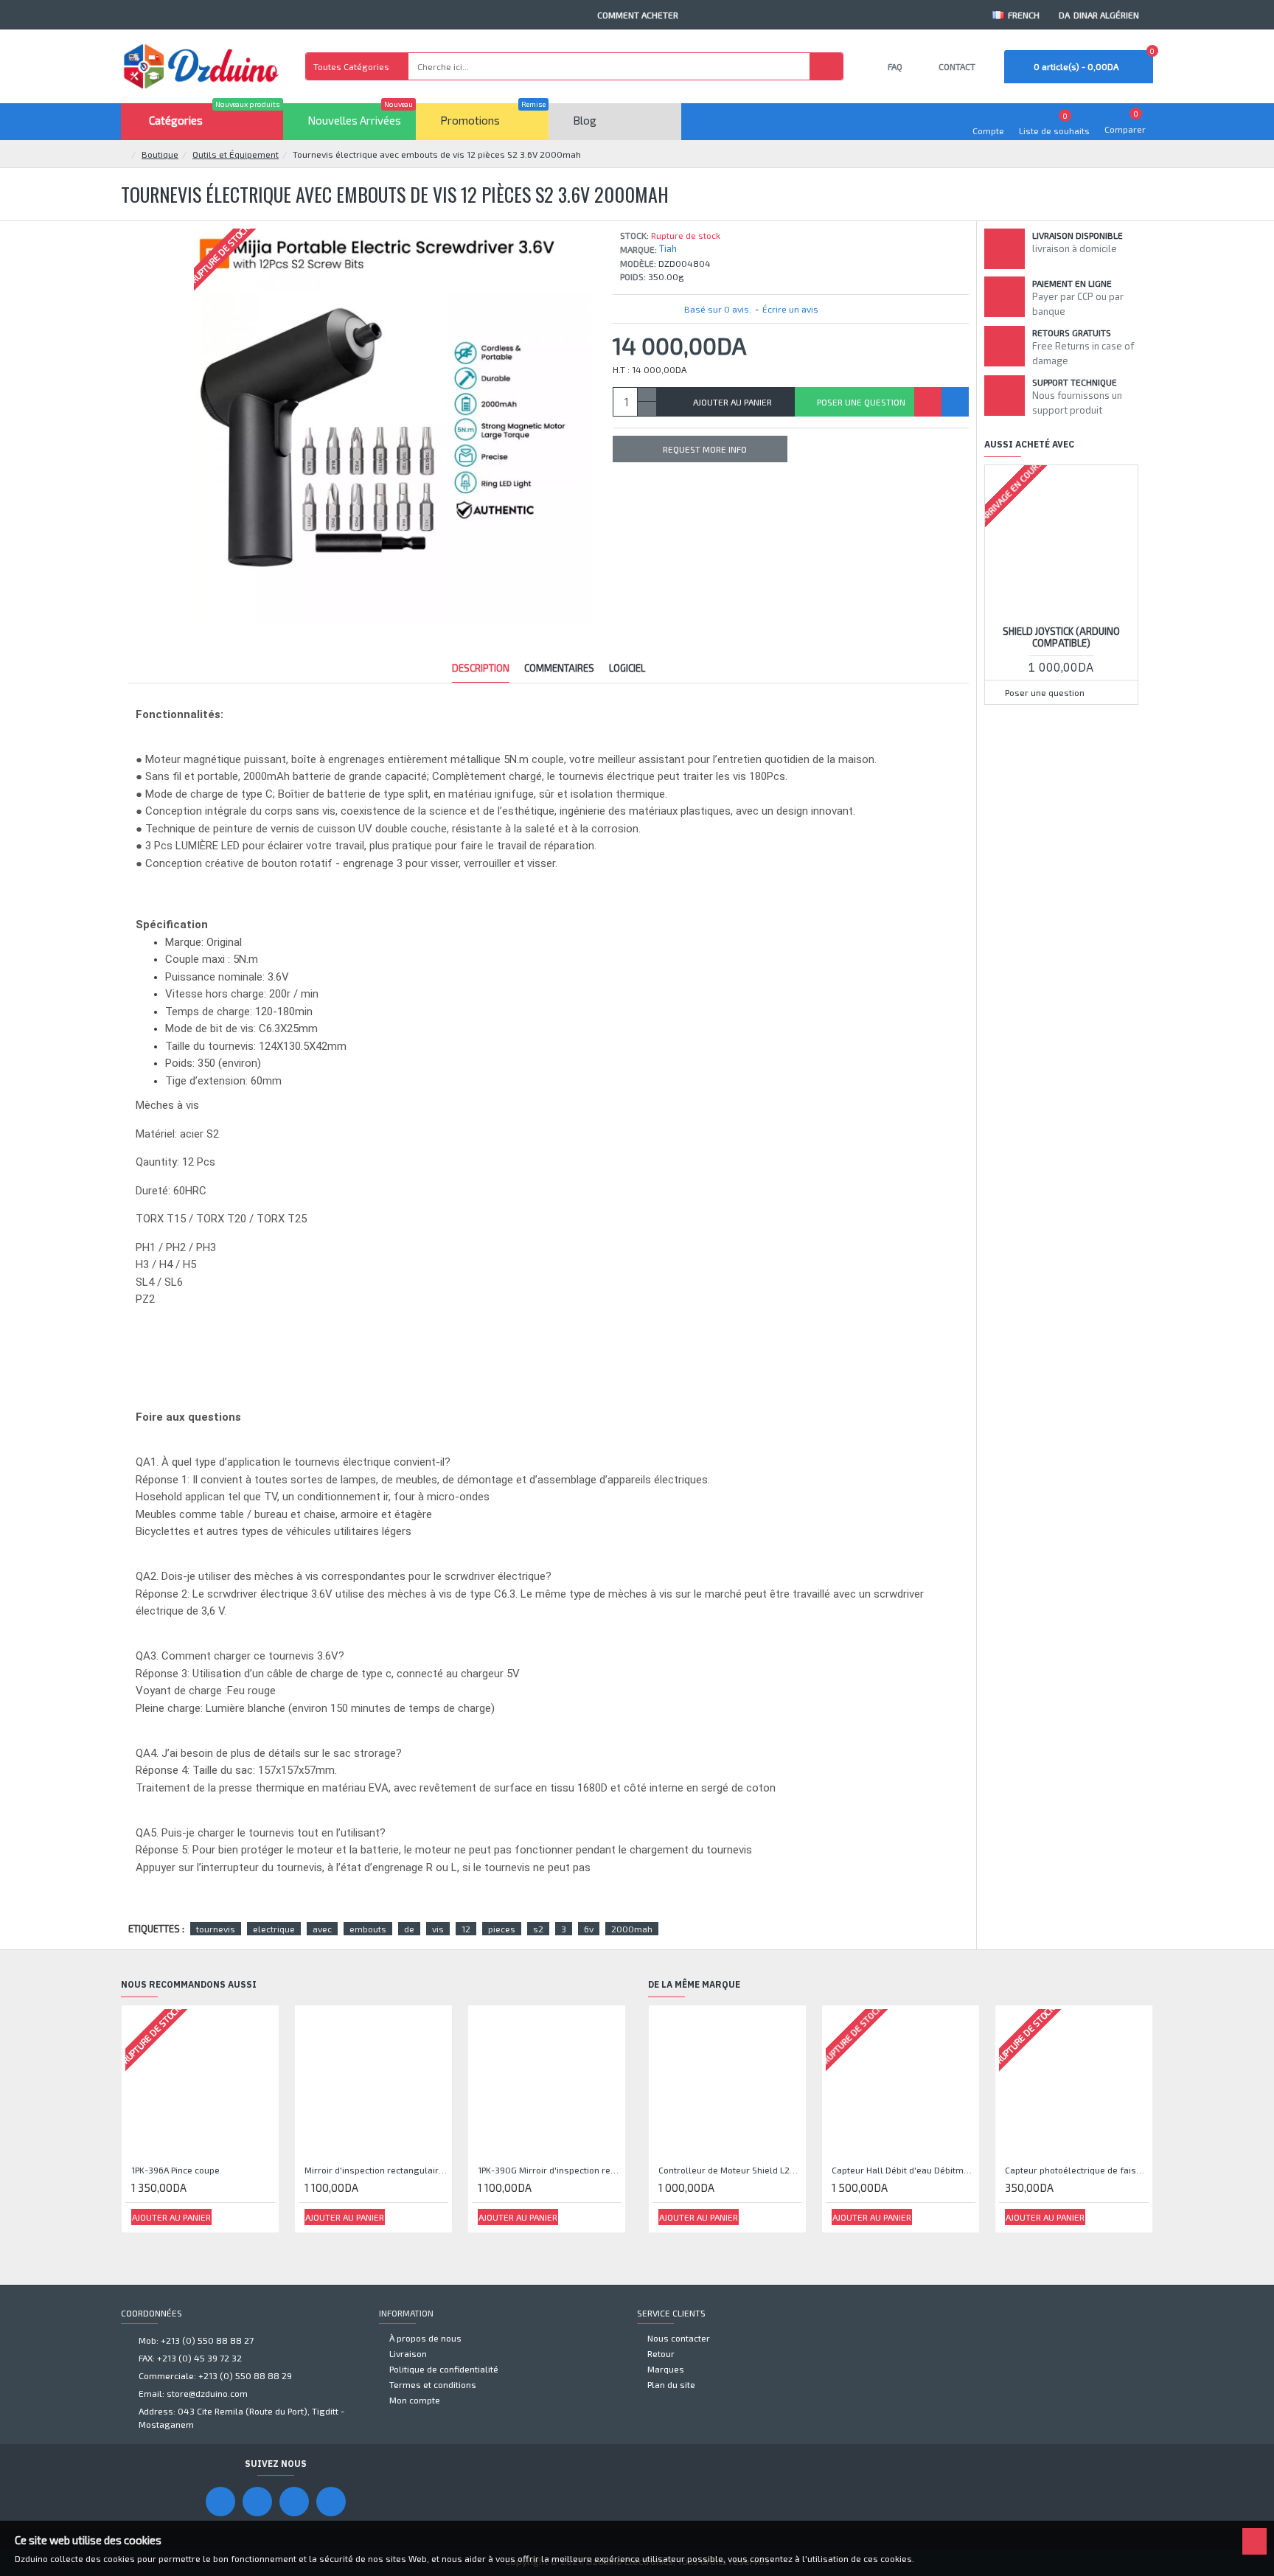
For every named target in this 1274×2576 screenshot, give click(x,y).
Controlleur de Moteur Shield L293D (730, 2170)
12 (466, 1929)
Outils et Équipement (236, 154)
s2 (538, 1929)
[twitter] (331, 2502)
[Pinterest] (294, 2502)
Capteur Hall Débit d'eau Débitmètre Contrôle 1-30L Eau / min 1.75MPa (904, 2170)
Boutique (160, 154)
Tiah (668, 248)
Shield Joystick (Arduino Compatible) (1061, 637)
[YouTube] (257, 2502)
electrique (274, 1929)
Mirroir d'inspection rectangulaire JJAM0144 (376, 2170)
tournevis (216, 1929)
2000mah (632, 1929)
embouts (368, 1929)
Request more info (705, 449)
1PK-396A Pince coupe (175, 2170)
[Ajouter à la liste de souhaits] (928, 402)
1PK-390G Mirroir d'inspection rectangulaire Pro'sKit (550, 2170)
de (409, 1929)
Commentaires (559, 668)
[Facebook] (220, 2502)
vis (438, 1929)
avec (322, 1929)
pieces (502, 1929)
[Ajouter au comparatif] (955, 402)
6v (589, 1929)
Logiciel (627, 668)
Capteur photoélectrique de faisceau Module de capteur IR (1077, 2170)
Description (481, 668)
